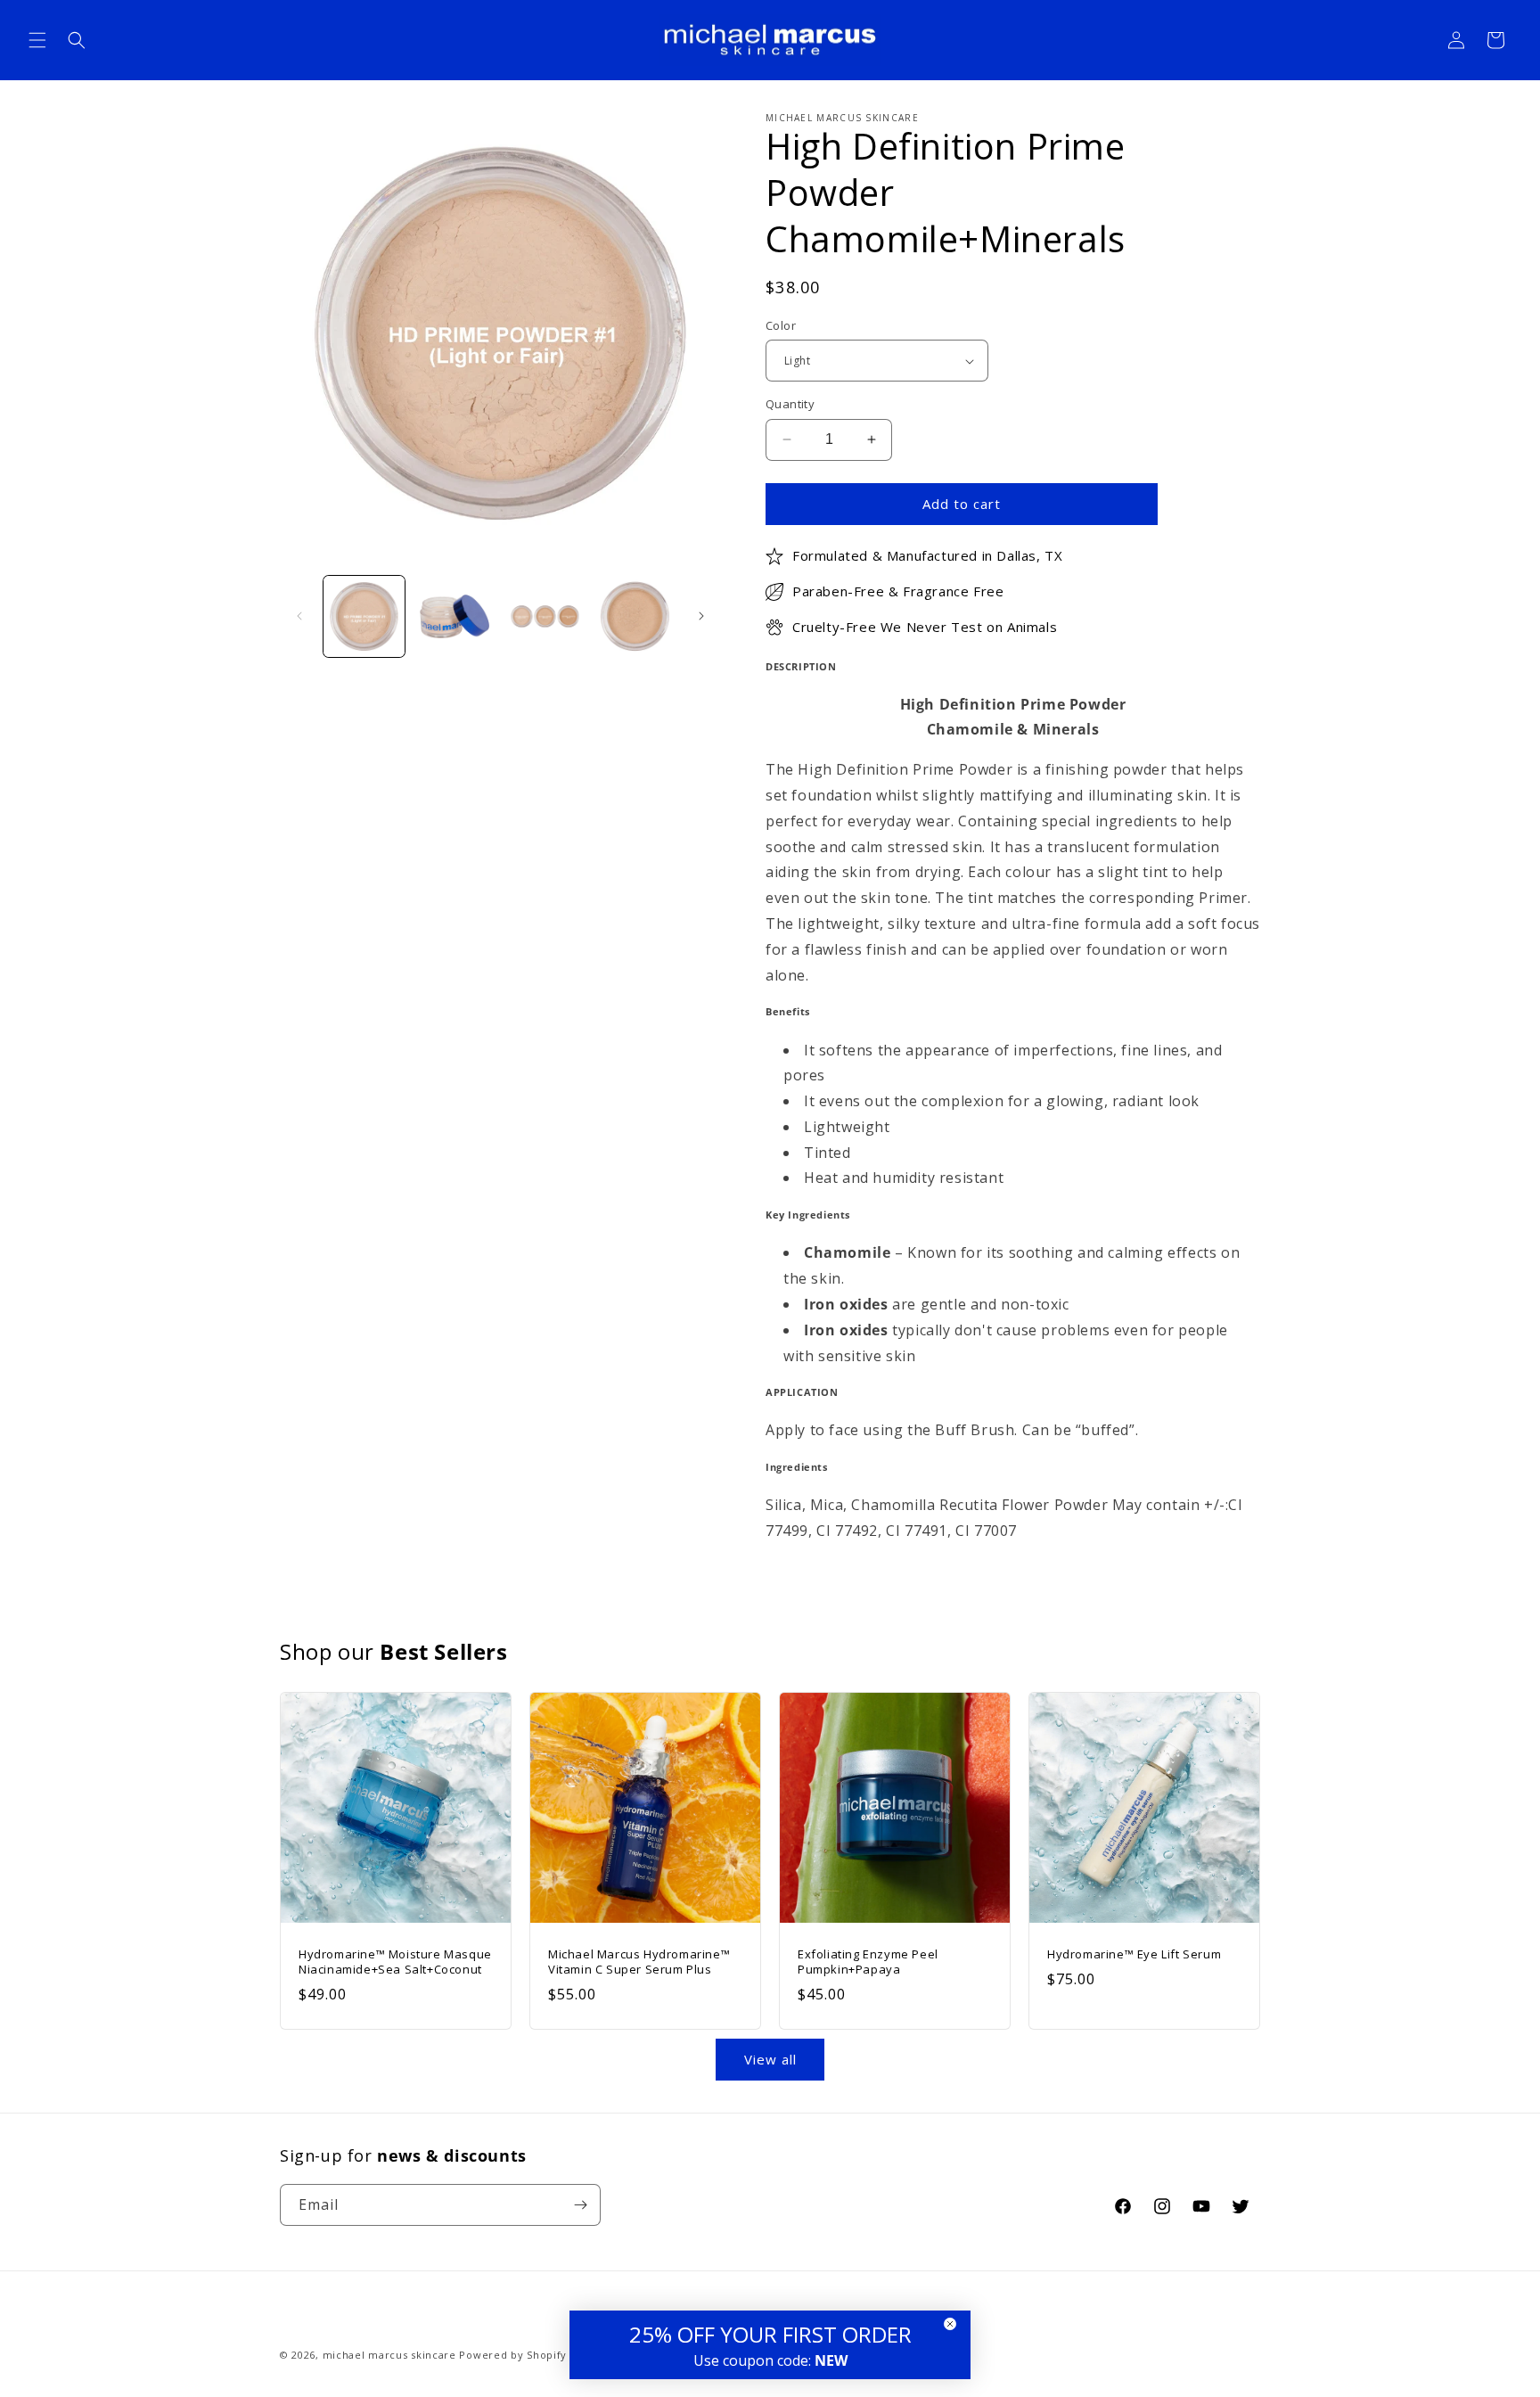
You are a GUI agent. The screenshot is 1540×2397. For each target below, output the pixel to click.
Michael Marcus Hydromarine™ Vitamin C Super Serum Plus (639, 1962)
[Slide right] (701, 616)
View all (770, 2059)
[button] (37, 40)
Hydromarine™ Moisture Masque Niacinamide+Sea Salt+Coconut (395, 1962)
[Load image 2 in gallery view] (454, 616)
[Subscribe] (580, 2205)
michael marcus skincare (389, 2355)
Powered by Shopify (513, 2355)
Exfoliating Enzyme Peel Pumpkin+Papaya (868, 1962)
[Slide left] (299, 616)
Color (781, 325)
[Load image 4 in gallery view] (635, 616)
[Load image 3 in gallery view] (545, 616)
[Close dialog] (950, 2324)
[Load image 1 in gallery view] (364, 616)
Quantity (790, 404)
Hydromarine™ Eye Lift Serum (1134, 1954)
